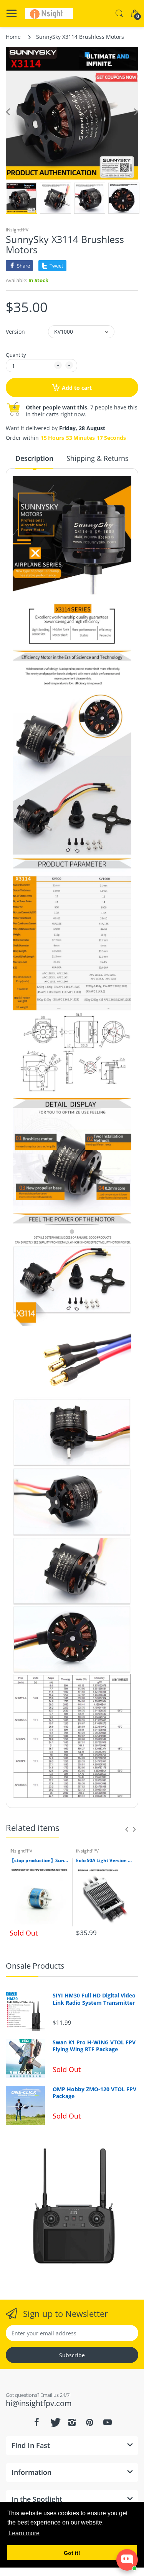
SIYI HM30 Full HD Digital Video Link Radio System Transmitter (94, 1999)
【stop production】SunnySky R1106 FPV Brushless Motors (39, 1861)
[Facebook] (37, 2422)
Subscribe (72, 2355)
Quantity (16, 355)
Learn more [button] (24, 2533)
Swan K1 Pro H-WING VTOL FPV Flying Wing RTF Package (94, 2046)
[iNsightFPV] (49, 13)
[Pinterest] (90, 2422)
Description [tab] (34, 458)
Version (15, 332)
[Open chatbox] (127, 2560)
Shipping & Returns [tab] (98, 458)
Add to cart (77, 388)
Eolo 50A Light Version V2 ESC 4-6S (105, 1861)
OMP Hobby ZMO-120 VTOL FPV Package (94, 2093)
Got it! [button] (72, 2553)
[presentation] (127, 1829)
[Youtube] (108, 2422)
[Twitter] (55, 2422)
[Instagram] (72, 2422)
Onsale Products (35, 1966)
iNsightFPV (17, 230)
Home (13, 37)
